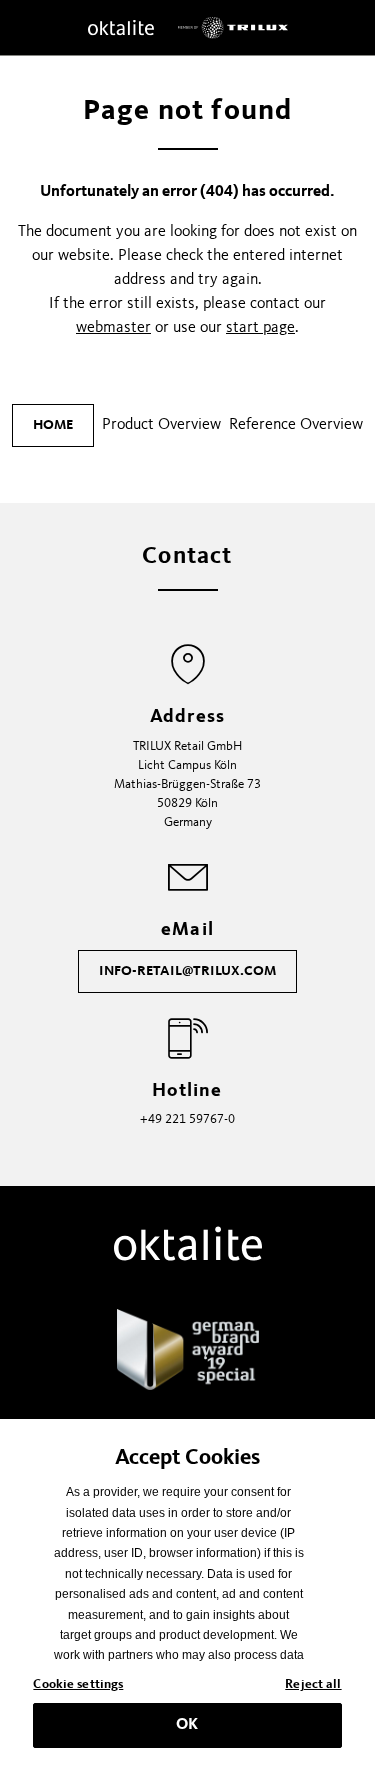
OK (187, 1725)
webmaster (113, 328)
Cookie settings (78, 1684)
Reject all (313, 1684)
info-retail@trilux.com (187, 971)
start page (260, 328)
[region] (187, 1596)
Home (53, 425)
